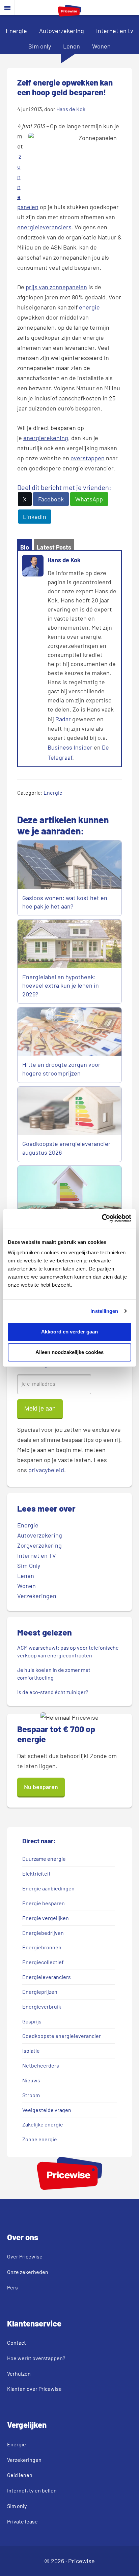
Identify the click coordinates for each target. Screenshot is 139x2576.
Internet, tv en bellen (32, 2490)
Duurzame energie (44, 1859)
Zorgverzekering (39, 1545)
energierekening (46, 438)
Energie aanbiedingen (48, 1888)
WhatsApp (89, 499)
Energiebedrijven (43, 1933)
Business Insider (70, 747)
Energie (16, 31)
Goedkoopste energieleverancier (62, 2036)
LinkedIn (35, 517)
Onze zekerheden (28, 2272)
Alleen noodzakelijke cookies (69, 1352)
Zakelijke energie (43, 2124)
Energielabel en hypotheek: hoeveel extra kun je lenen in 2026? (61, 985)
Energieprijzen (40, 1992)
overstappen (88, 458)
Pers (12, 2287)
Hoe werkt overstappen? (36, 2358)
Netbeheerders (41, 2065)
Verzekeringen (37, 1596)
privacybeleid (46, 1470)
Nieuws (31, 2080)
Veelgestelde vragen (47, 2110)
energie (89, 307)
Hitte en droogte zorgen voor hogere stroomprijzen (61, 1069)
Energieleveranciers (47, 1977)
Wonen (101, 46)
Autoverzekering (62, 31)
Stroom (31, 2095)
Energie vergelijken (46, 1918)
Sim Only (29, 1565)
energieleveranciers (44, 227)
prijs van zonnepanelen (56, 287)
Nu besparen (41, 1787)
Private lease (22, 2521)
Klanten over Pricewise (34, 2389)
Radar (63, 719)
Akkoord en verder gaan (69, 1332)
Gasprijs (32, 2021)
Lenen (72, 46)
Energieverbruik (42, 2006)
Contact (17, 2342)
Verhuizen (19, 2373)
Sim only (40, 46)
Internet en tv (115, 31)
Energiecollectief (43, 1962)
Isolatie (31, 2051)
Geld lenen (20, 2475)
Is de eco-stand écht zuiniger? (53, 1692)
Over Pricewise (25, 2256)
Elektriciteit (36, 1873)
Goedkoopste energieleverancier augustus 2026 (66, 1148)
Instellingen (104, 1311)
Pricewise (81, 2561)
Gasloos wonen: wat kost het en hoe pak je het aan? (65, 902)
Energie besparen (44, 1903)
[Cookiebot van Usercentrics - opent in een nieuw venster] (102, 1218)
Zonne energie (40, 2139)
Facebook (51, 499)
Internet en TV (37, 1555)
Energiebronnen (42, 1947)
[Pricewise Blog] (69, 14)
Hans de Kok (64, 560)
